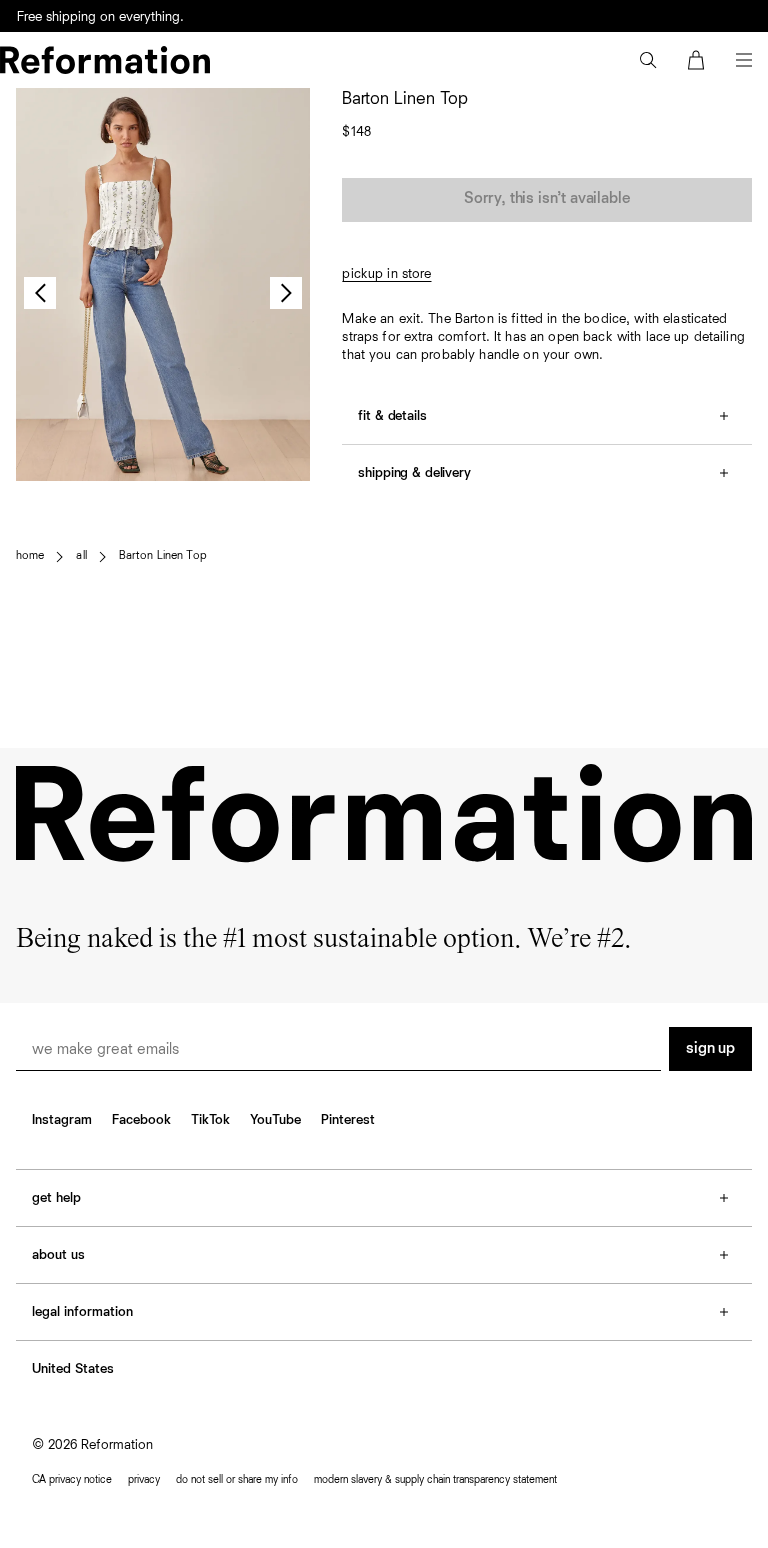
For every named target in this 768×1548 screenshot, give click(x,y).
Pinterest (348, 1120)
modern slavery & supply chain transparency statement (435, 1479)
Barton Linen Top (163, 556)
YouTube (275, 1120)
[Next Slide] (286, 293)
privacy (144, 1479)
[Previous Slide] (40, 293)
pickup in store (386, 274)
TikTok (210, 1120)
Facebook (141, 1120)
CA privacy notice (72, 1479)
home (30, 556)
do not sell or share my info (237, 1479)
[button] (648, 60)
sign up (710, 1049)
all (81, 556)
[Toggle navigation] (744, 60)
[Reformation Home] (105, 60)
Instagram (62, 1120)
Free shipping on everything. (100, 17)
